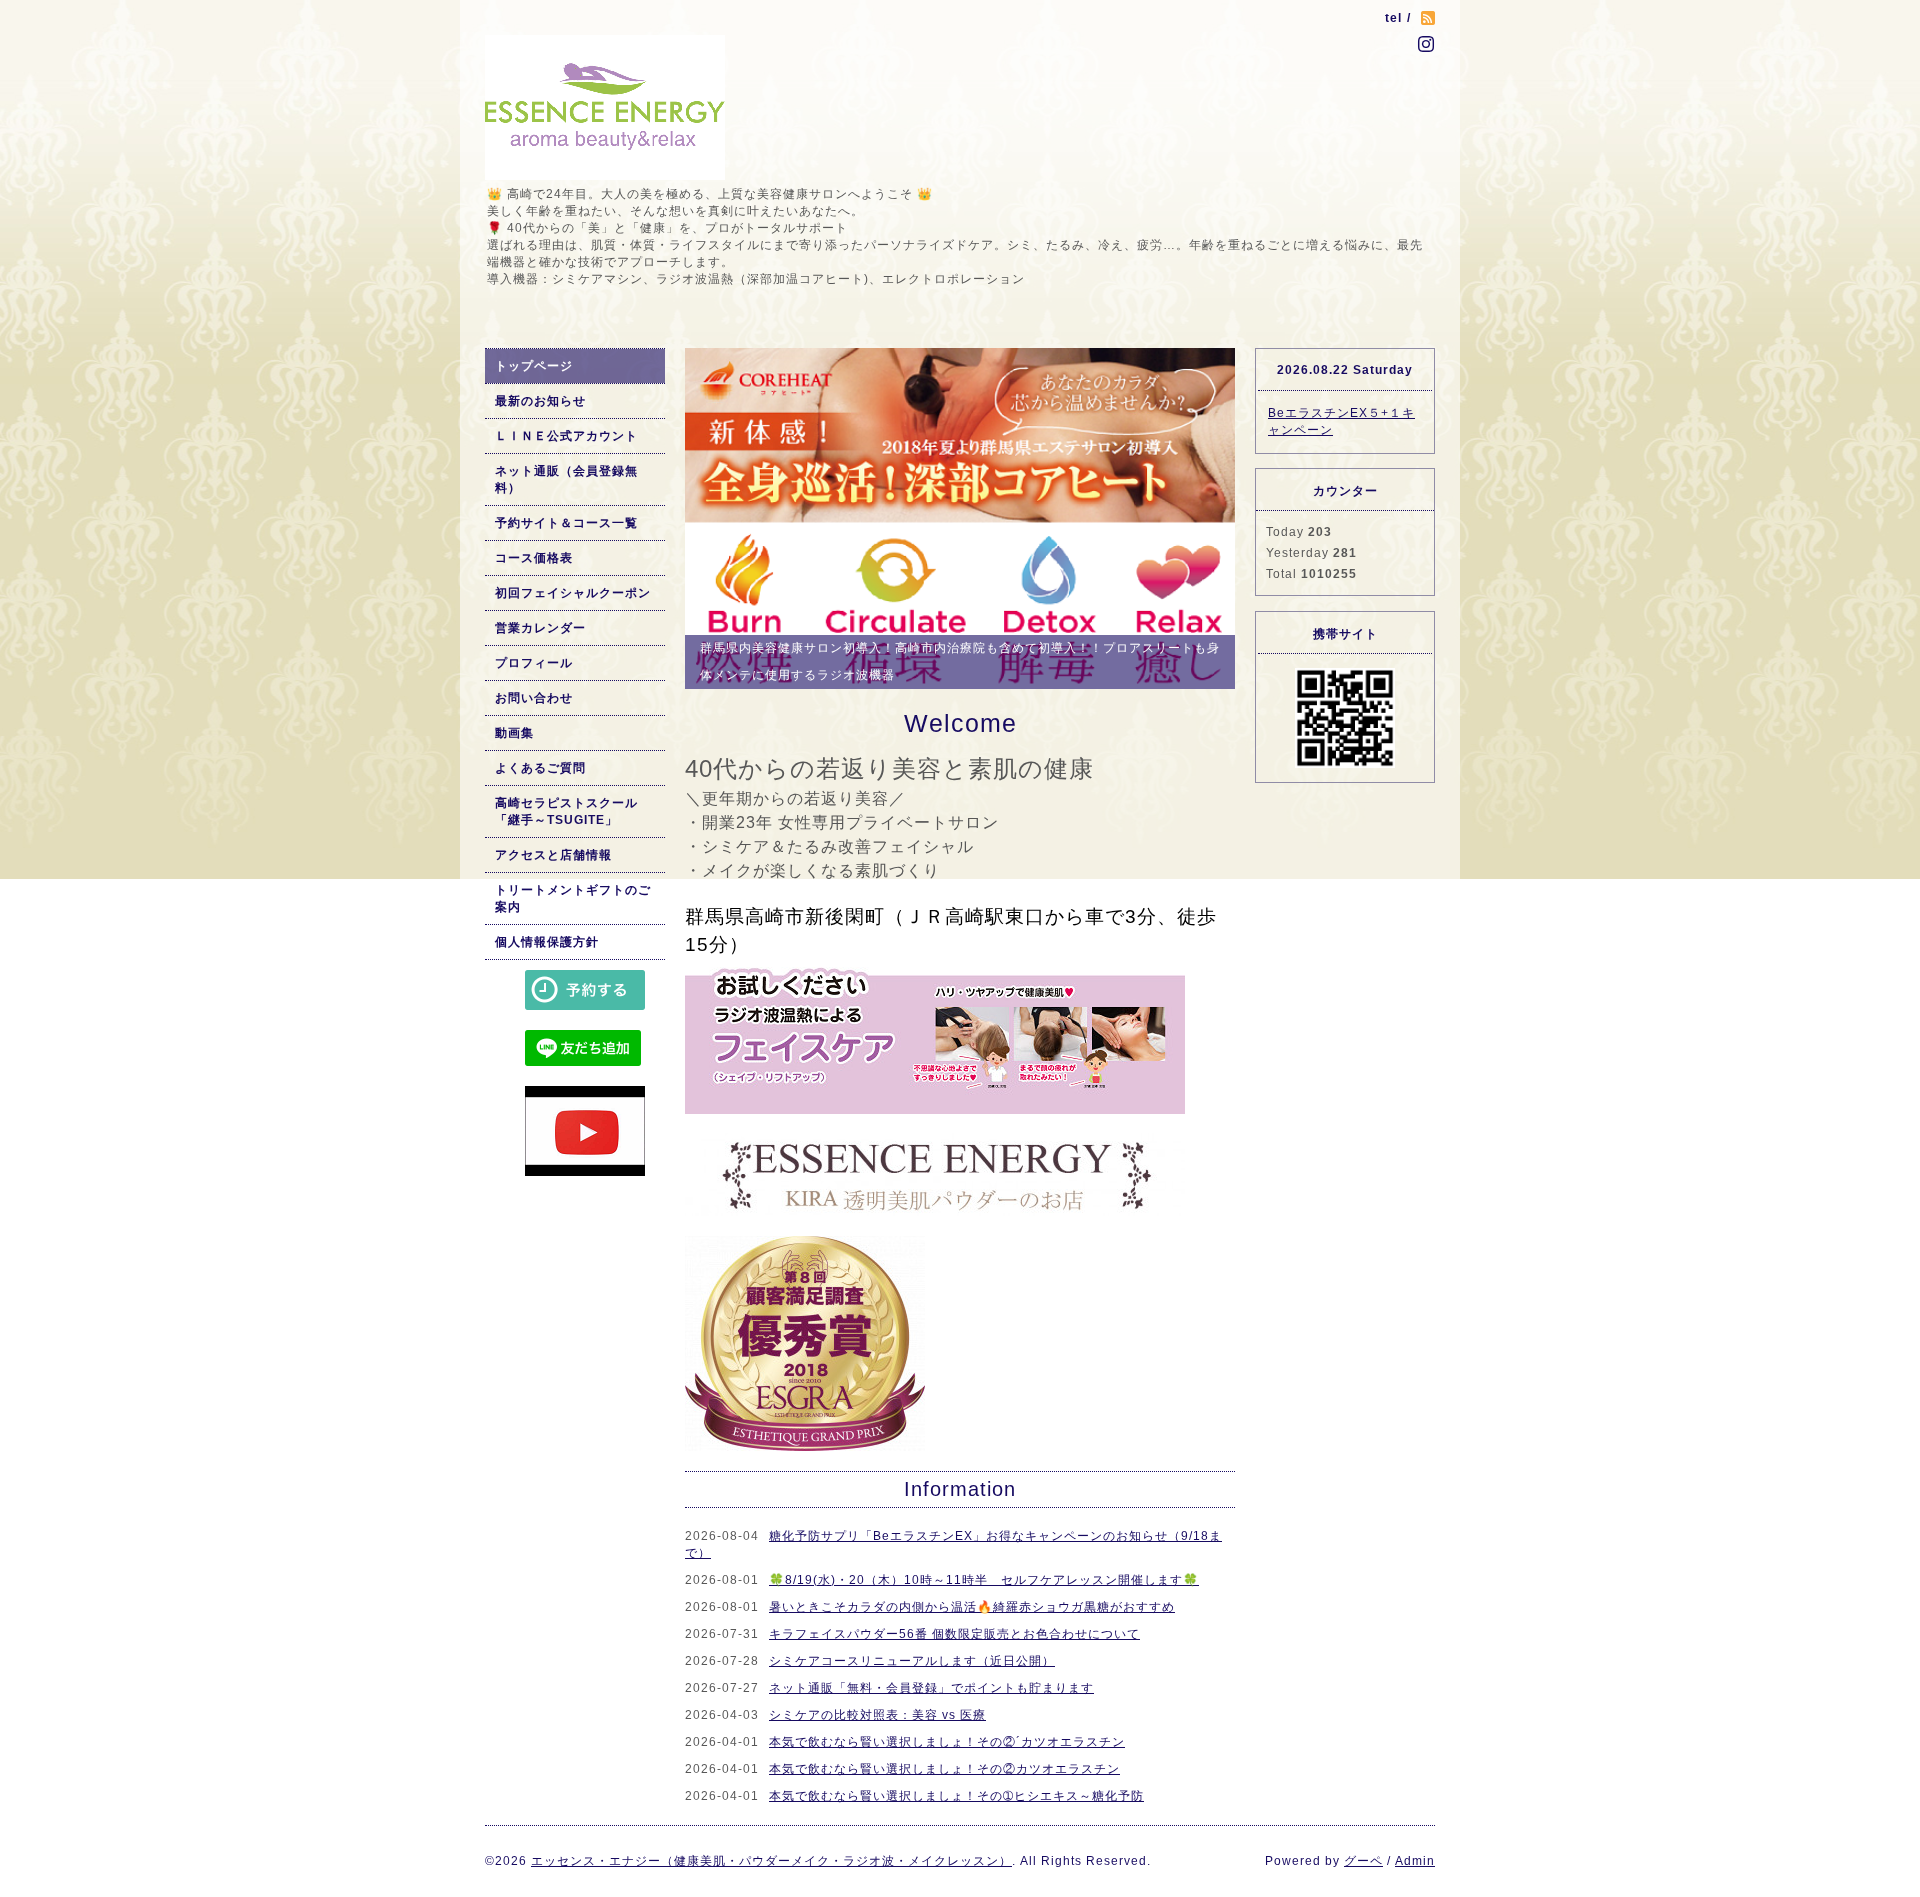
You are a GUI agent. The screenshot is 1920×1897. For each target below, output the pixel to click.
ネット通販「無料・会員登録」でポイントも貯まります (931, 1688)
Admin (1415, 1861)
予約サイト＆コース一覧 (566, 523)
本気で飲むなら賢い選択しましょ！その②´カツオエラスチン (947, 1742)
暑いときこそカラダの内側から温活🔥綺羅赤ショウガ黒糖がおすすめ (972, 1607)
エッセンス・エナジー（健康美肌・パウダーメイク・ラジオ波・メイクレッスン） (771, 1861)
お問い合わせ (534, 698)
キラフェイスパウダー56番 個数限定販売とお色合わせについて (954, 1634)
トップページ (534, 366)
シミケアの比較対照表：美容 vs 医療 (877, 1715)
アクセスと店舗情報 (553, 855)
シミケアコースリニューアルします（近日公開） (912, 1661)
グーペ (1363, 1861)
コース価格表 (534, 558)
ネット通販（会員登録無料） (566, 479)
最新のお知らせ (540, 401)
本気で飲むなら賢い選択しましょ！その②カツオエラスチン (944, 1769)
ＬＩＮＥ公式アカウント (566, 436)
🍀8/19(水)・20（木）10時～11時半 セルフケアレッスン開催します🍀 (984, 1580)
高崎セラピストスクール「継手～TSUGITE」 (566, 811)
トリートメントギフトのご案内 (573, 898)
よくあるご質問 (540, 768)
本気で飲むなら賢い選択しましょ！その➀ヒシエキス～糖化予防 (956, 1796)
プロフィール (534, 663)
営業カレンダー (540, 628)
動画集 (514, 733)
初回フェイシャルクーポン (573, 593)
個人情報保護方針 (547, 942)
